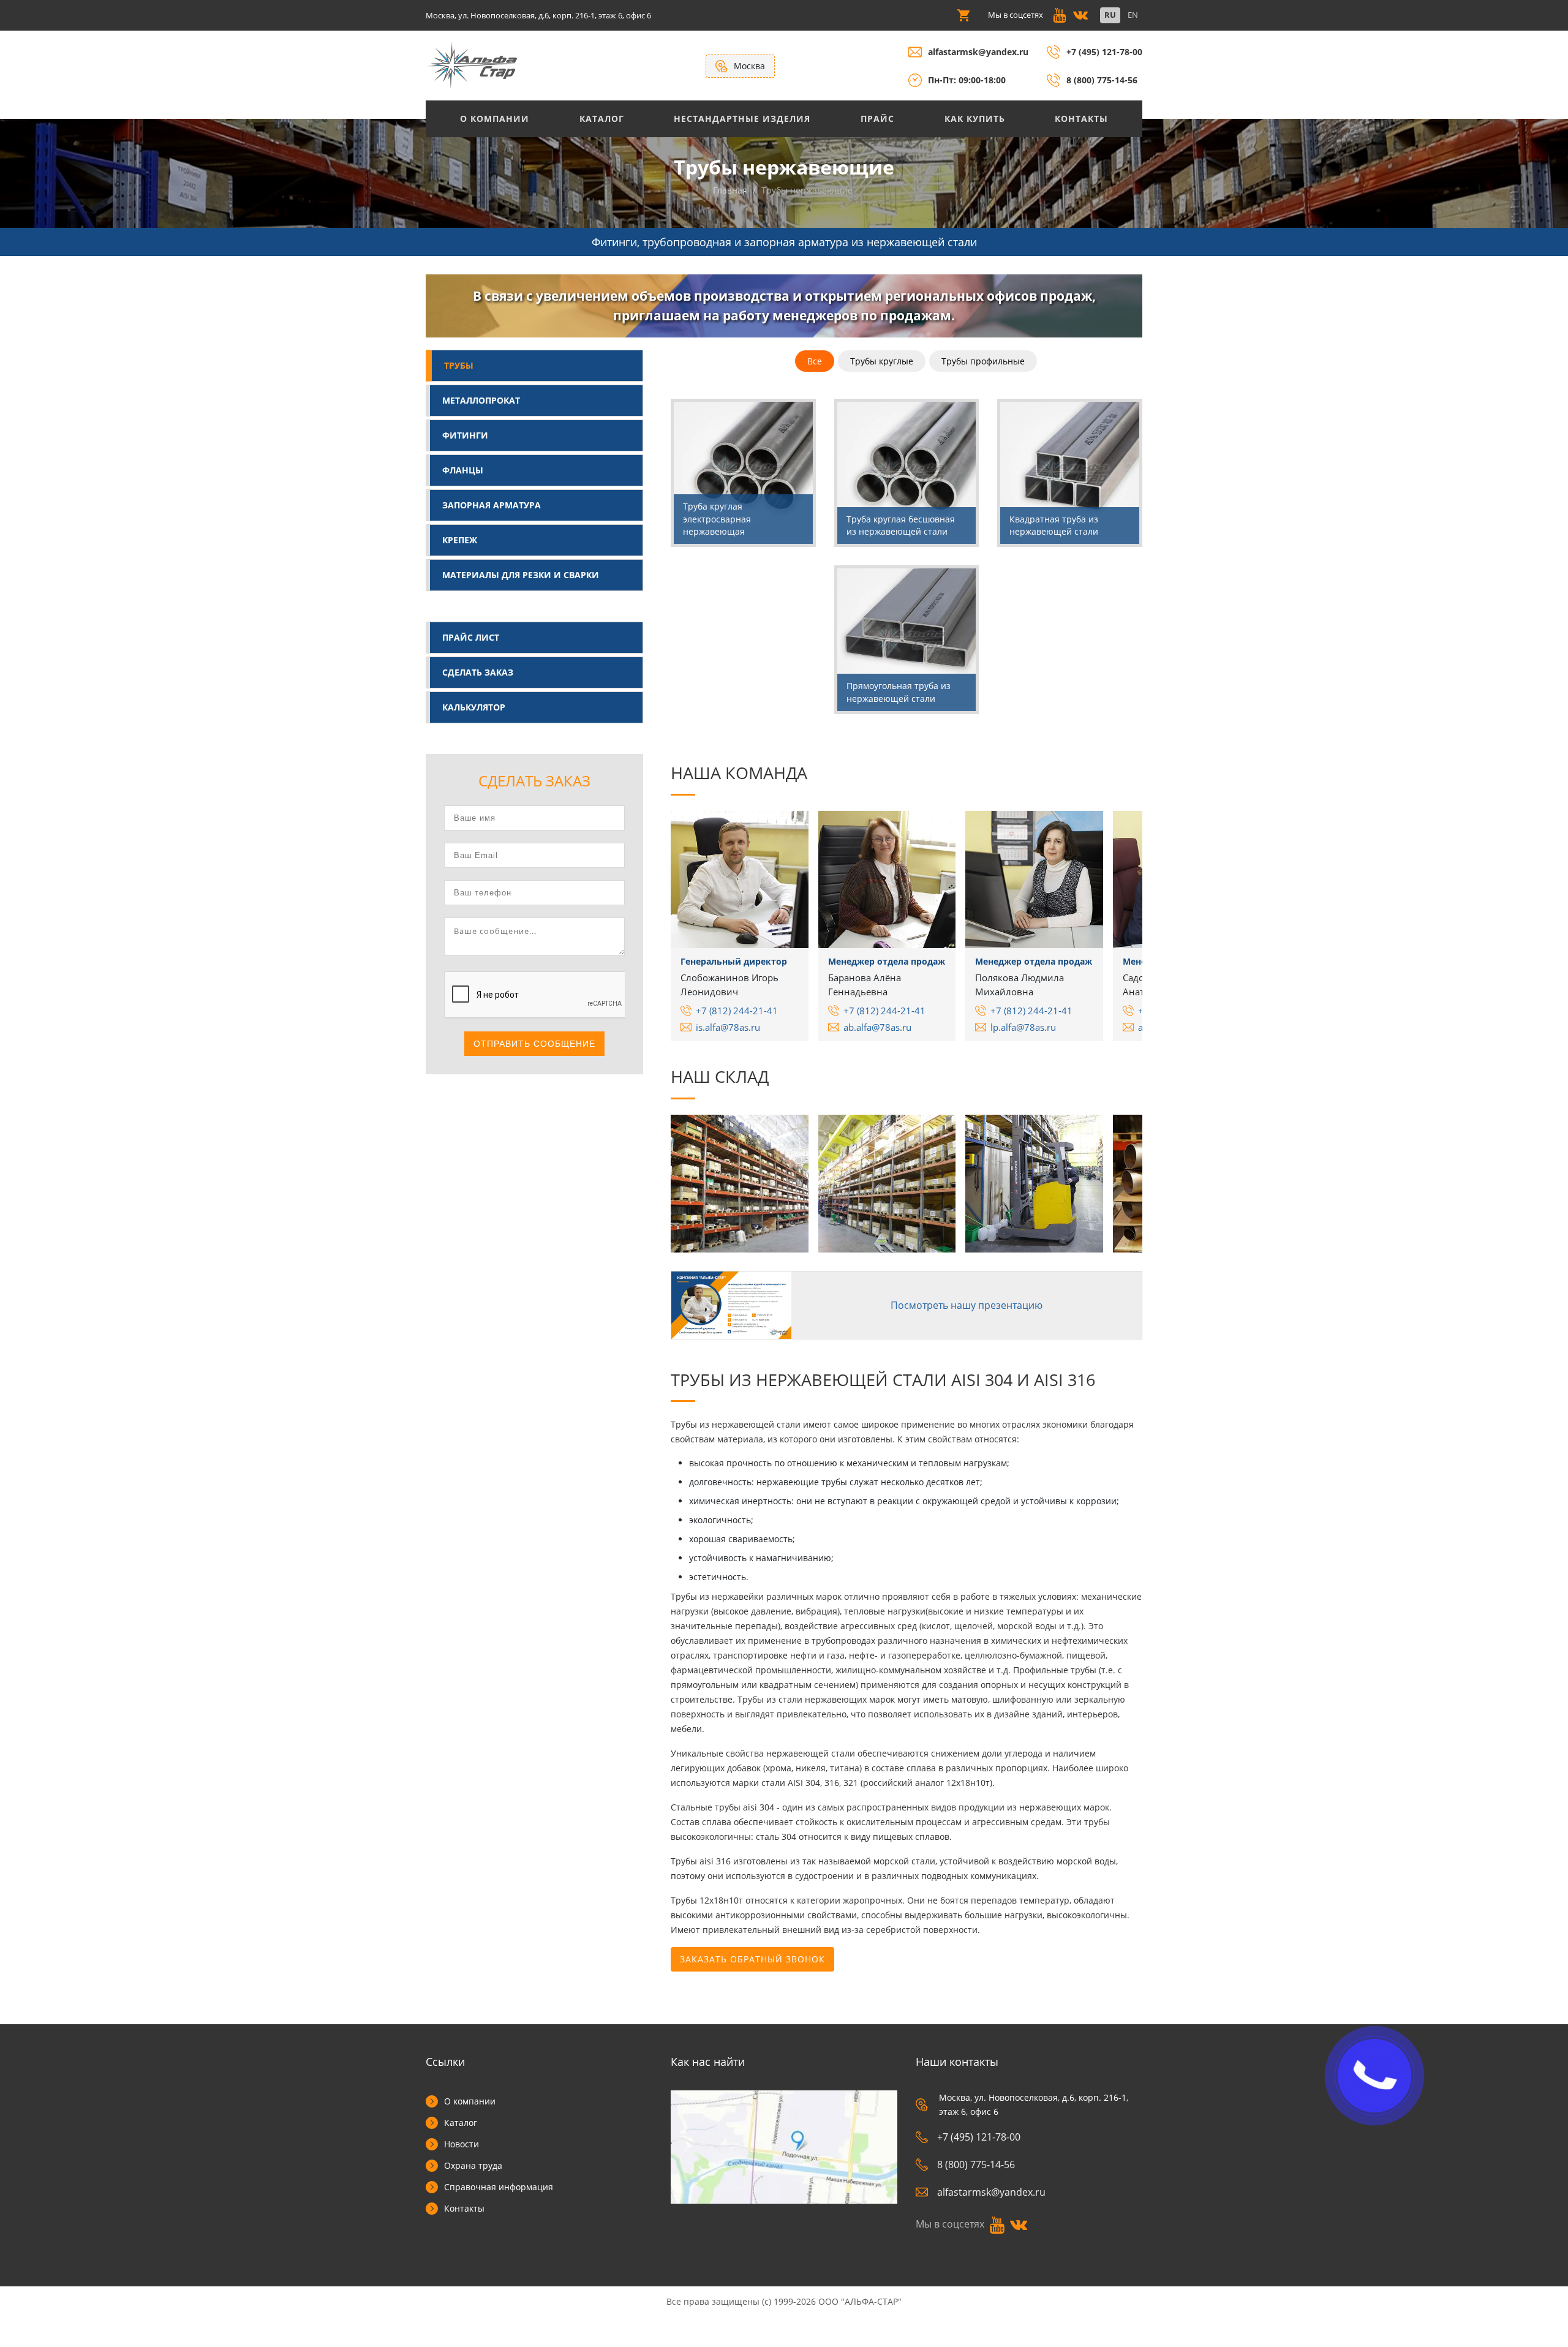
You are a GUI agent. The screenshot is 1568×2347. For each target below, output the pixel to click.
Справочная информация (499, 2187)
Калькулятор (474, 707)
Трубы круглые (882, 361)
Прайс (877, 119)
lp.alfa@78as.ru (1023, 1027)
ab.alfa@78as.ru (877, 1027)
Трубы (459, 365)
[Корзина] (963, 15)
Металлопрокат (481, 400)
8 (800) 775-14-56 (1102, 80)
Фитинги (465, 435)
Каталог (602, 119)
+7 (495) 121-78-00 (1104, 52)
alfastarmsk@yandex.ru (978, 52)
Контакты (1081, 119)
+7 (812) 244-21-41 (737, 1011)
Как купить (975, 119)
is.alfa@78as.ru (728, 1027)
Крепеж (460, 540)
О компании (470, 2101)
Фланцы (463, 470)
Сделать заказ (478, 672)
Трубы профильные (983, 361)
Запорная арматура (492, 505)
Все (815, 361)
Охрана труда (473, 2165)
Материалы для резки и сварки (521, 575)
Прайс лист (471, 637)
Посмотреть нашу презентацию (967, 1305)
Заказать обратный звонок (752, 1959)
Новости (462, 2144)
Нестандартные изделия (742, 119)
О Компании (495, 119)
